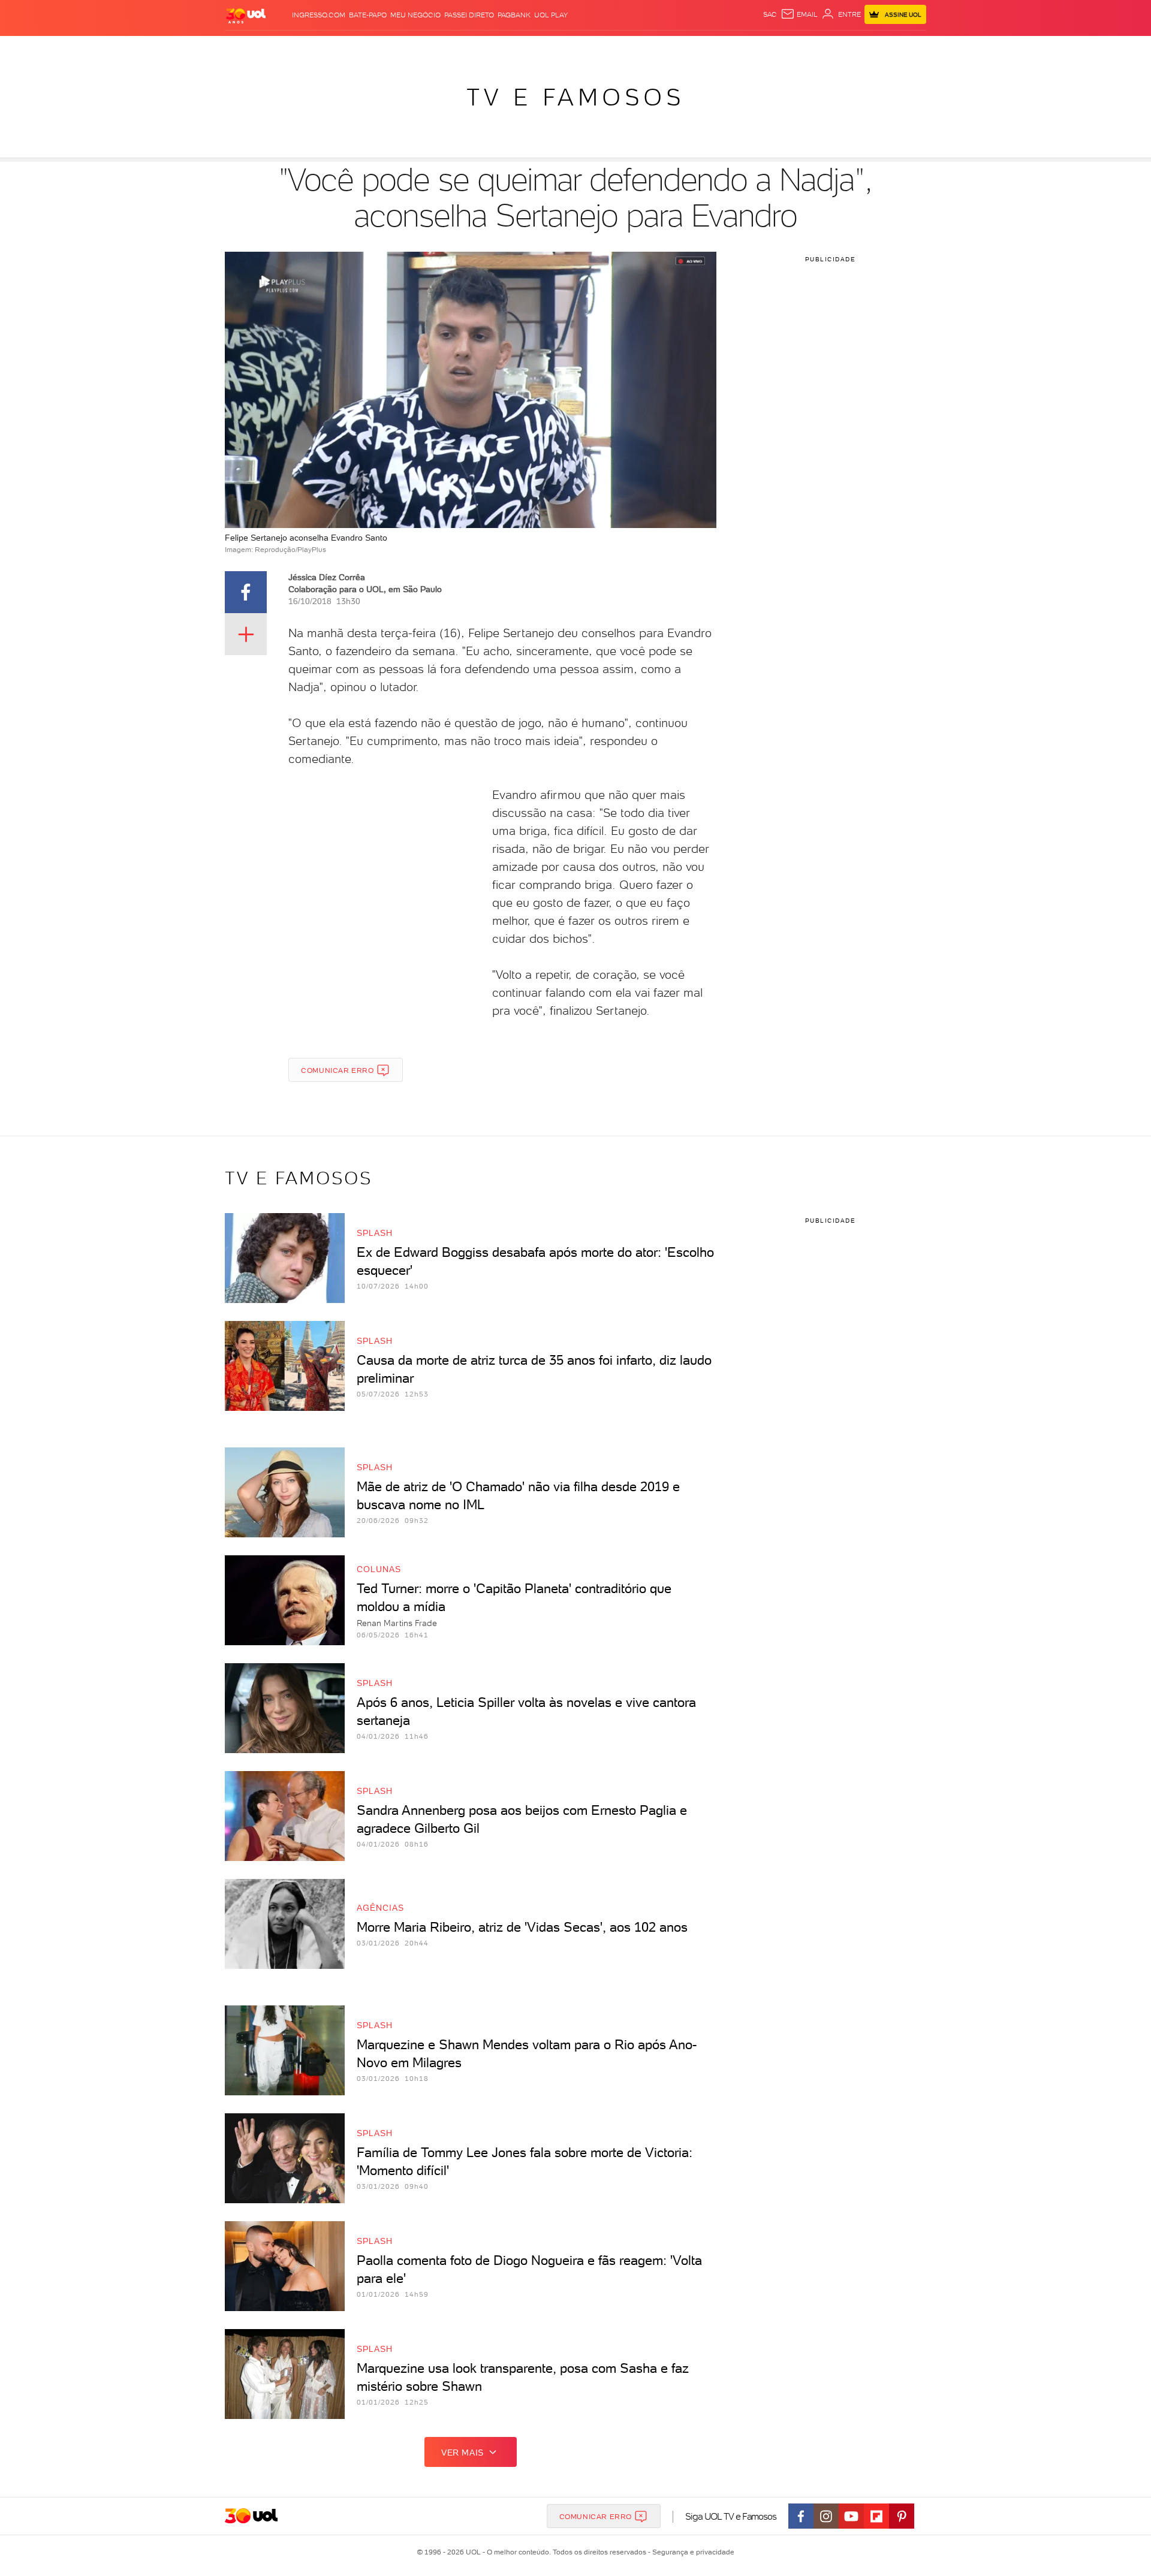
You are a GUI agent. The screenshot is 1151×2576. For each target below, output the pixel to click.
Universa (623, 48)
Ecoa (711, 48)
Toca (854, 48)
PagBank (514, 15)
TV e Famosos (575, 97)
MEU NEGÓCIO (415, 15)
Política (400, 48)
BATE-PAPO (368, 15)
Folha (514, 48)
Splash (585, 48)
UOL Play (551, 15)
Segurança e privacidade (691, 2552)
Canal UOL (746, 48)
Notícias (361, 48)
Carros (437, 48)
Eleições (320, 48)
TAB (808, 48)
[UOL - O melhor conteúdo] (246, 15)
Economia (478, 48)
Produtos (248, 48)
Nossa (785, 48)
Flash (285, 48)
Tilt (691, 48)
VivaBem (663, 48)
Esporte (548, 48)
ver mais (462, 2453)
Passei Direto (469, 15)
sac (770, 14)
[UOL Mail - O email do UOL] (799, 14)
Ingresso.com (319, 15)
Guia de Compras (905, 48)
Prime (829, 48)
